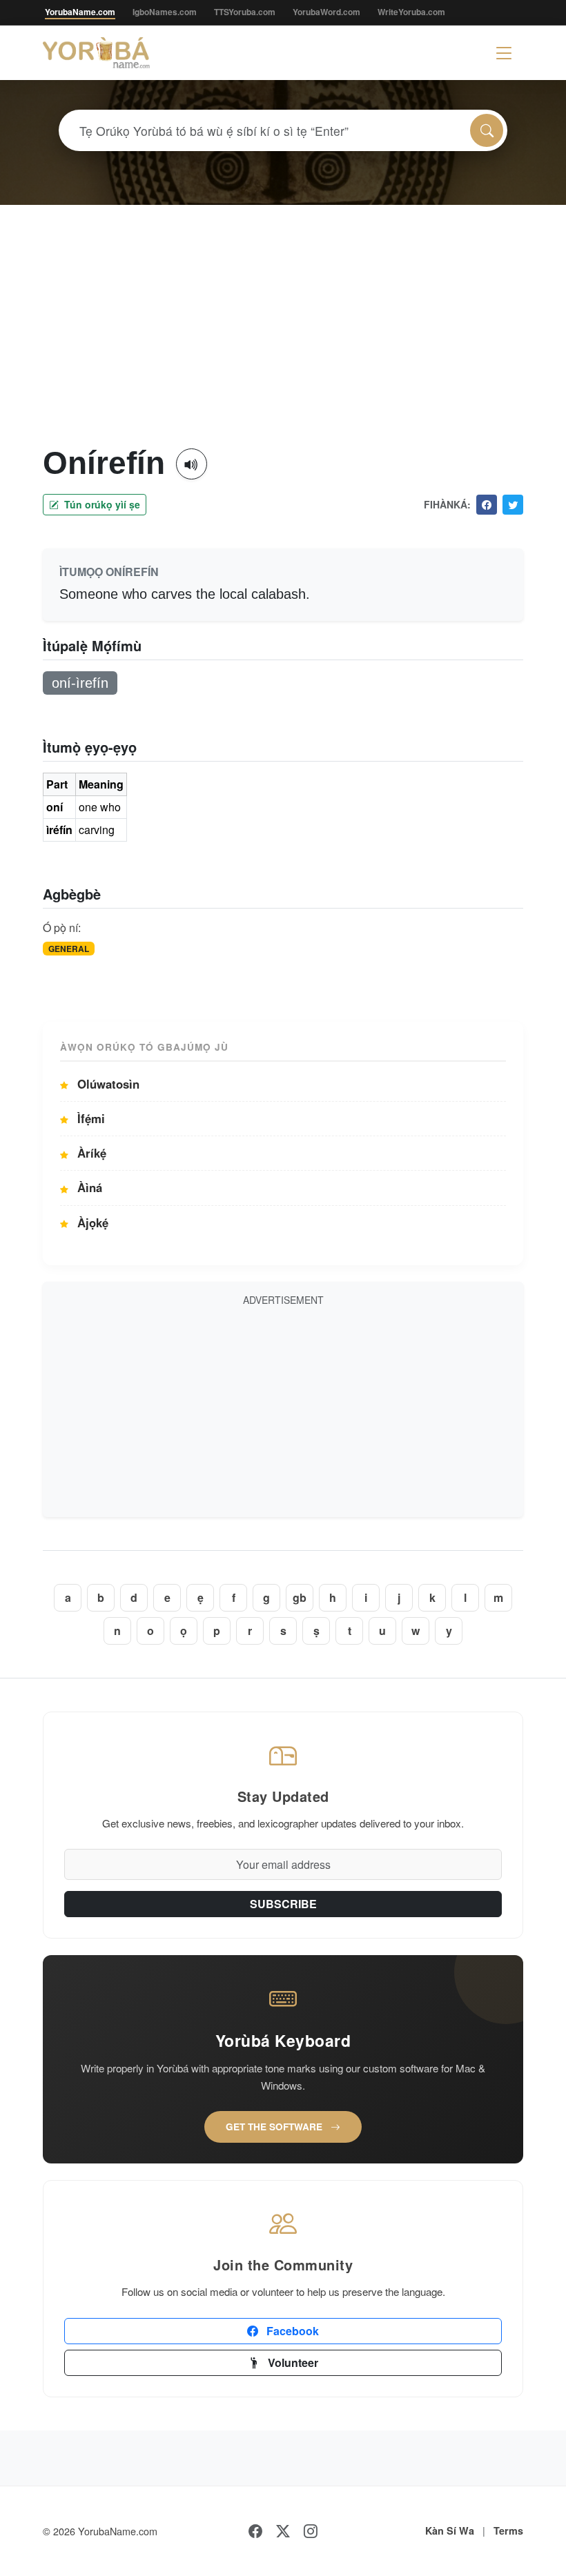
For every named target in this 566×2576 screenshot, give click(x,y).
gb (300, 1597)
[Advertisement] (283, 341)
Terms (508, 2530)
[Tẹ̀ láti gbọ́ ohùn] (192, 464)
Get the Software (275, 2127)
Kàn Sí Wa (450, 2530)
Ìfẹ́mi (89, 1118)
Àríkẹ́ (90, 1153)
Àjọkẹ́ (91, 1222)
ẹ (201, 1597)
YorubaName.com (80, 12)
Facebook (291, 2331)
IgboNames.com (165, 12)
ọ (184, 1631)
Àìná (88, 1187)
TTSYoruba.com (245, 12)
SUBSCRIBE (283, 1904)
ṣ (316, 1631)
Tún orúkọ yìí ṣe (101, 504)
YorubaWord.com (326, 12)
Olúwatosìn (107, 1084)
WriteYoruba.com (411, 12)
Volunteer (292, 2362)
